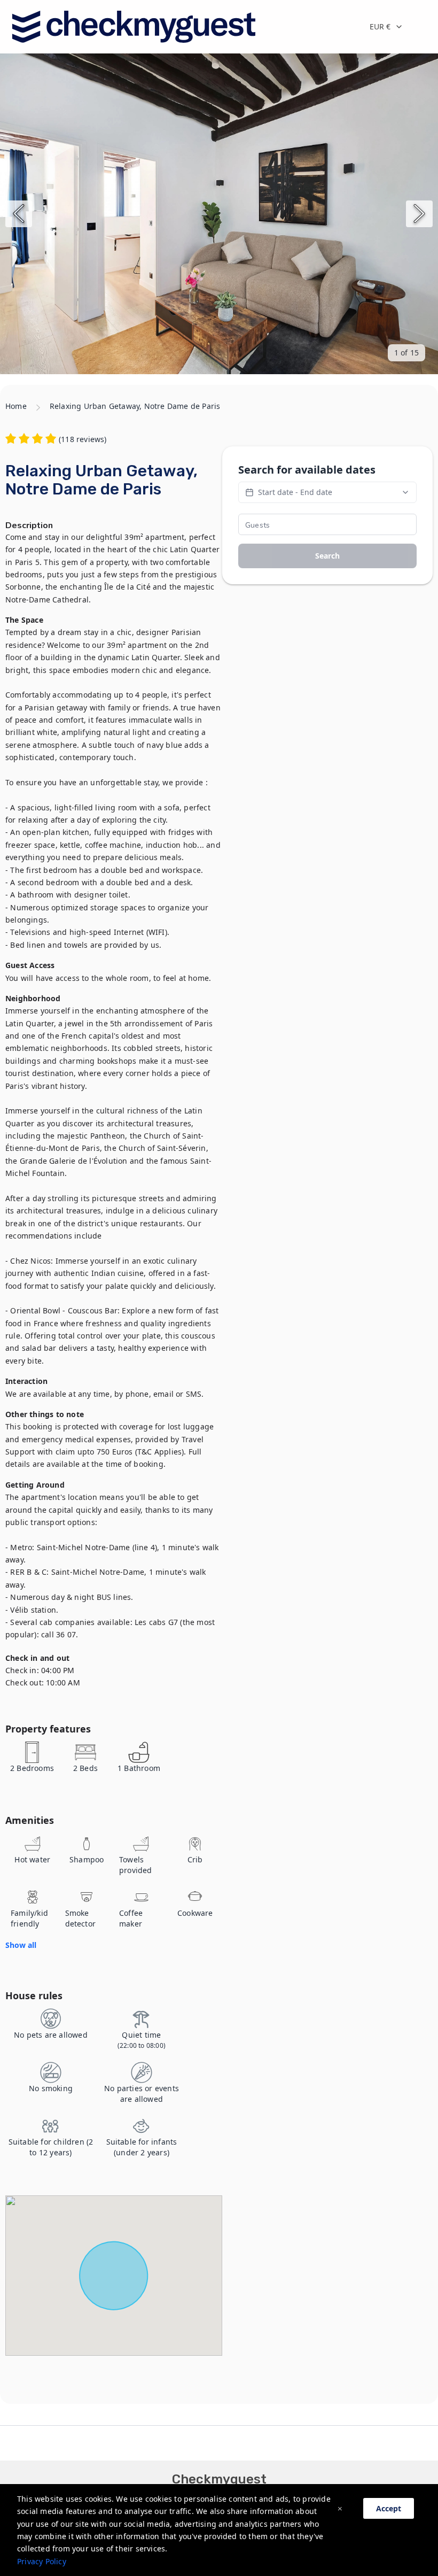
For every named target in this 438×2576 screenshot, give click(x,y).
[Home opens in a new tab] (133, 27)
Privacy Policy (42, 2561)
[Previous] (19, 214)
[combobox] (395, 27)
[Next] (419, 214)
